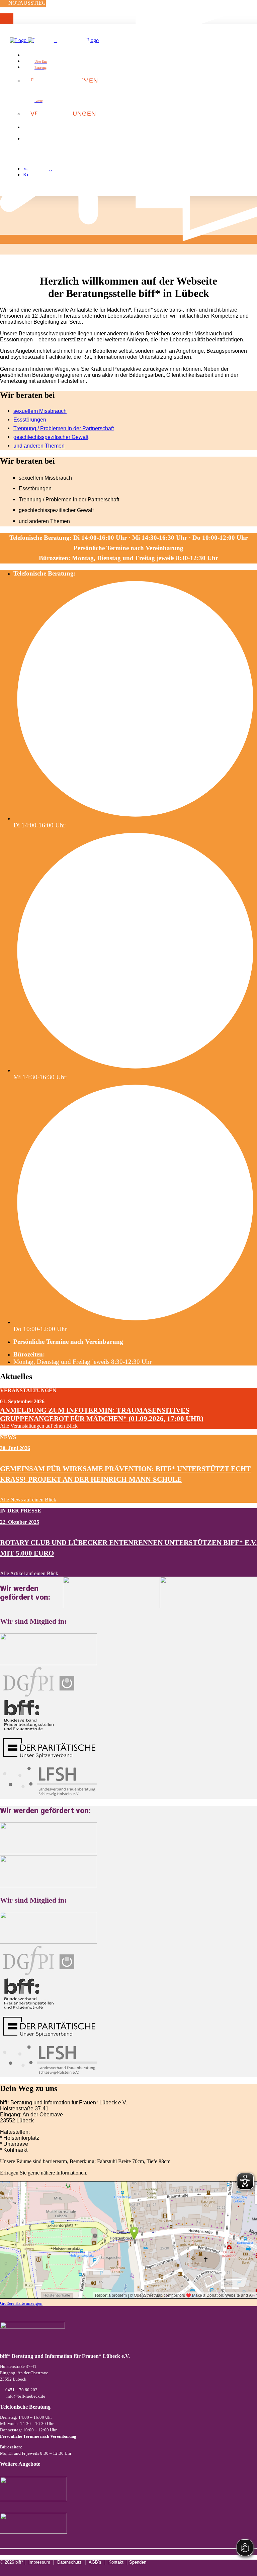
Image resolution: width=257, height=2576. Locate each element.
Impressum (39, 2562)
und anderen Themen (39, 446)
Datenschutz (69, 2562)
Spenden (138, 2562)
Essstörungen (30, 420)
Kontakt (116, 2562)
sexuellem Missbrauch (40, 411)
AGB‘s (95, 2562)
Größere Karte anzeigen (21, 2303)
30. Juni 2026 (15, 1448)
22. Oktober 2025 (20, 1522)
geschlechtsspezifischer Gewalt (51, 437)
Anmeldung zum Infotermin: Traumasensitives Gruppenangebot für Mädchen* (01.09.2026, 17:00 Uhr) (102, 1414)
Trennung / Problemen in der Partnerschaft (64, 428)
